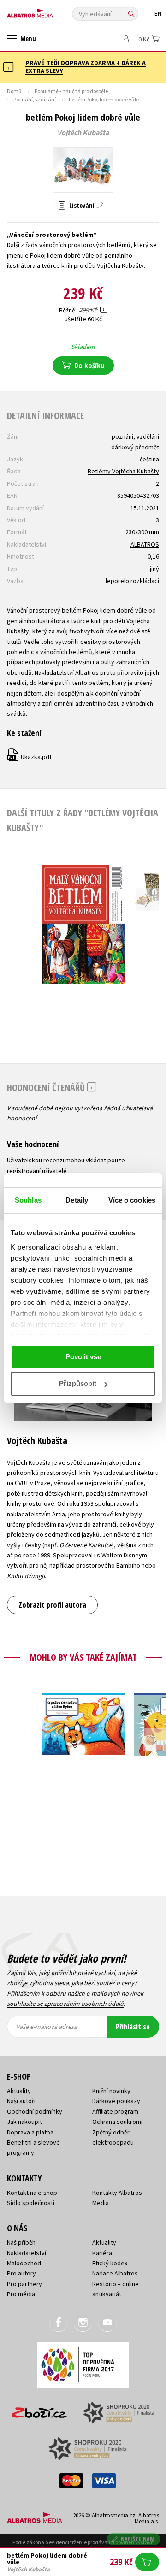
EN (158, 14)
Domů (14, 91)
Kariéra (102, 2253)
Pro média (21, 2294)
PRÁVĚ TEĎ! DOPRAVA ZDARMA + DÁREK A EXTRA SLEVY (86, 67)
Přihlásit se (133, 2027)
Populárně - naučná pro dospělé (71, 91)
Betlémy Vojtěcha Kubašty (123, 471)
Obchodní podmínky (35, 2111)
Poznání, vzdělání (35, 99)
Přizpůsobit (78, 1383)
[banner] (48, 11)
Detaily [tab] (77, 1200)
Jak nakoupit (24, 2122)
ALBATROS (145, 544)
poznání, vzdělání (135, 436)
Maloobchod (24, 2263)
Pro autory (21, 2273)
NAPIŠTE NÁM (138, 2539)
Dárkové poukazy (116, 2101)
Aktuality (19, 2091)
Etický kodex (110, 2263)
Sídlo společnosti (31, 2203)
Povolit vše (83, 1357)
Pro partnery (24, 2284)
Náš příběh (21, 2242)
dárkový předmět (135, 447)
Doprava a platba (30, 2132)
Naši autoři (21, 2101)
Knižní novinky (111, 2091)
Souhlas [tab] (28, 1200)
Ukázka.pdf (30, 757)
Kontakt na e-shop (32, 2193)
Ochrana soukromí (117, 2122)
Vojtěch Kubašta (83, 133)
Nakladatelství (27, 2253)
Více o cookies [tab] (132, 1200)
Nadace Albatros (115, 2273)
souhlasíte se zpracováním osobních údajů (65, 2004)
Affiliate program (115, 2111)
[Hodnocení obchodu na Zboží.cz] (39, 2409)
